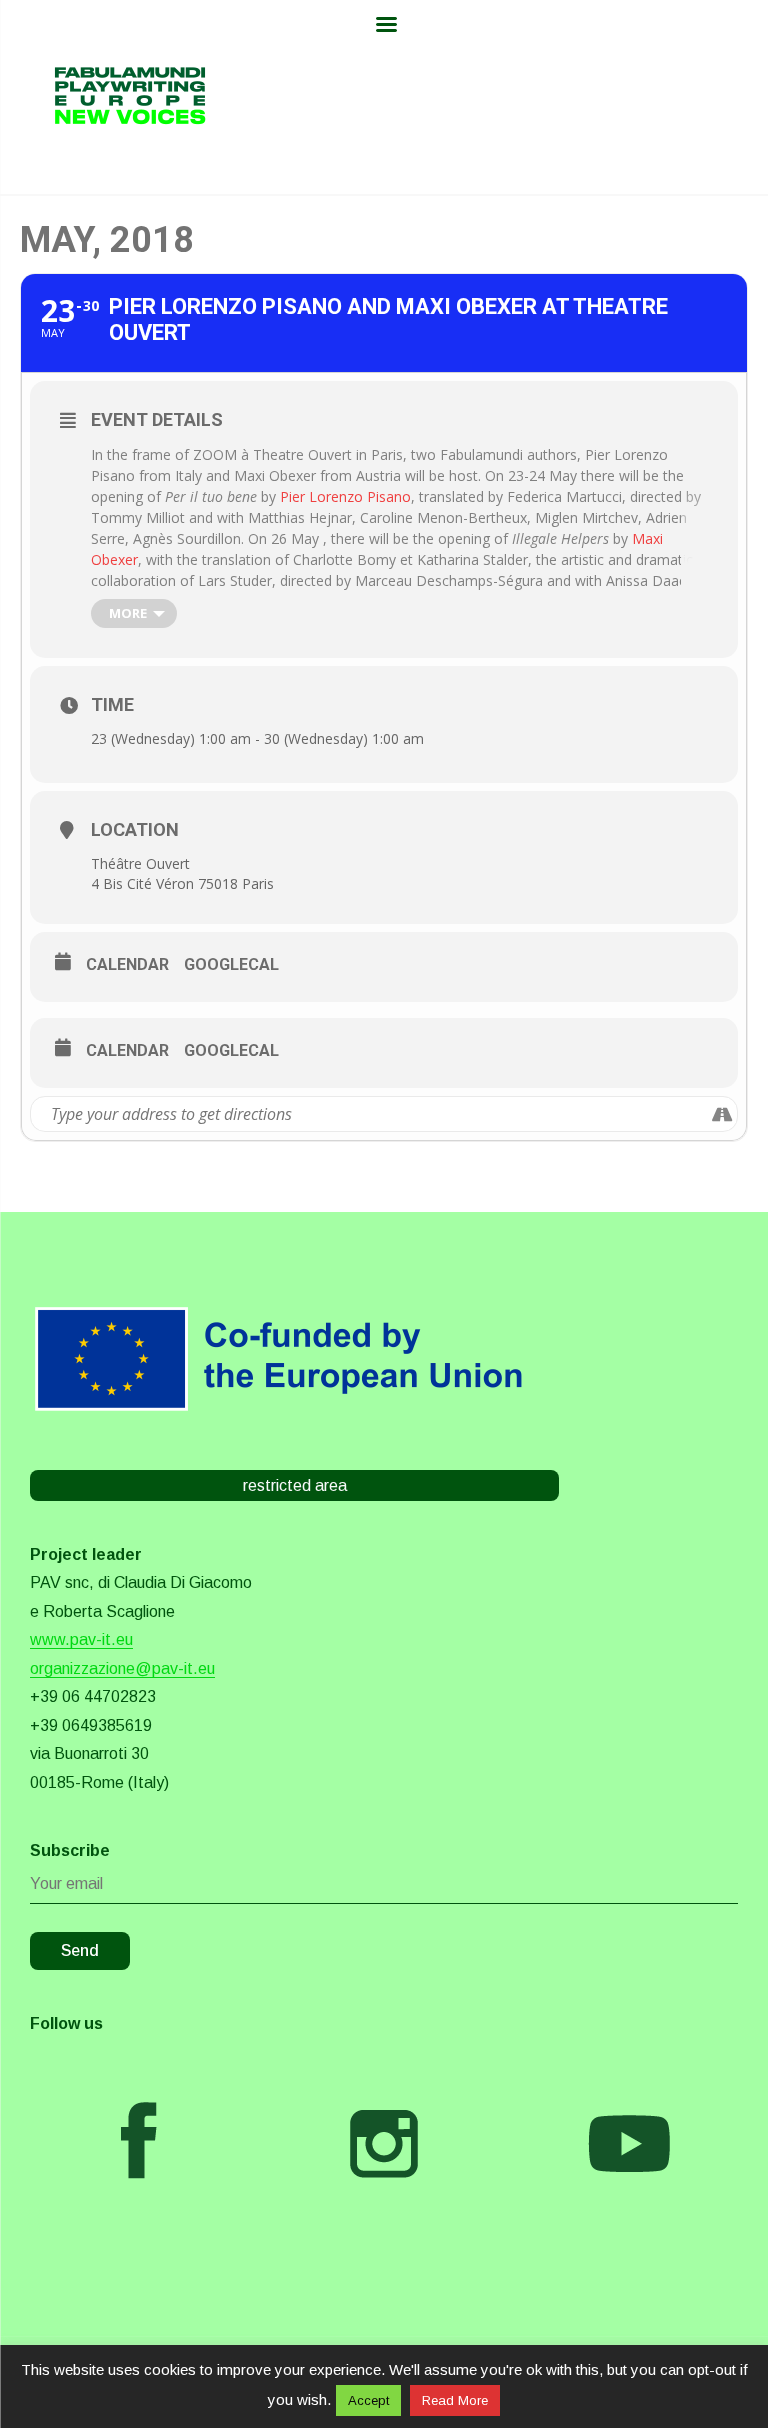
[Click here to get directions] (721, 1114)
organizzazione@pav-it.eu (122, 1668)
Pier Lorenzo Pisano (345, 496)
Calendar (127, 964)
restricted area (295, 1485)
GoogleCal (231, 964)
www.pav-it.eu (81, 1639)
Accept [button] (368, 2400)
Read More (455, 2400)
